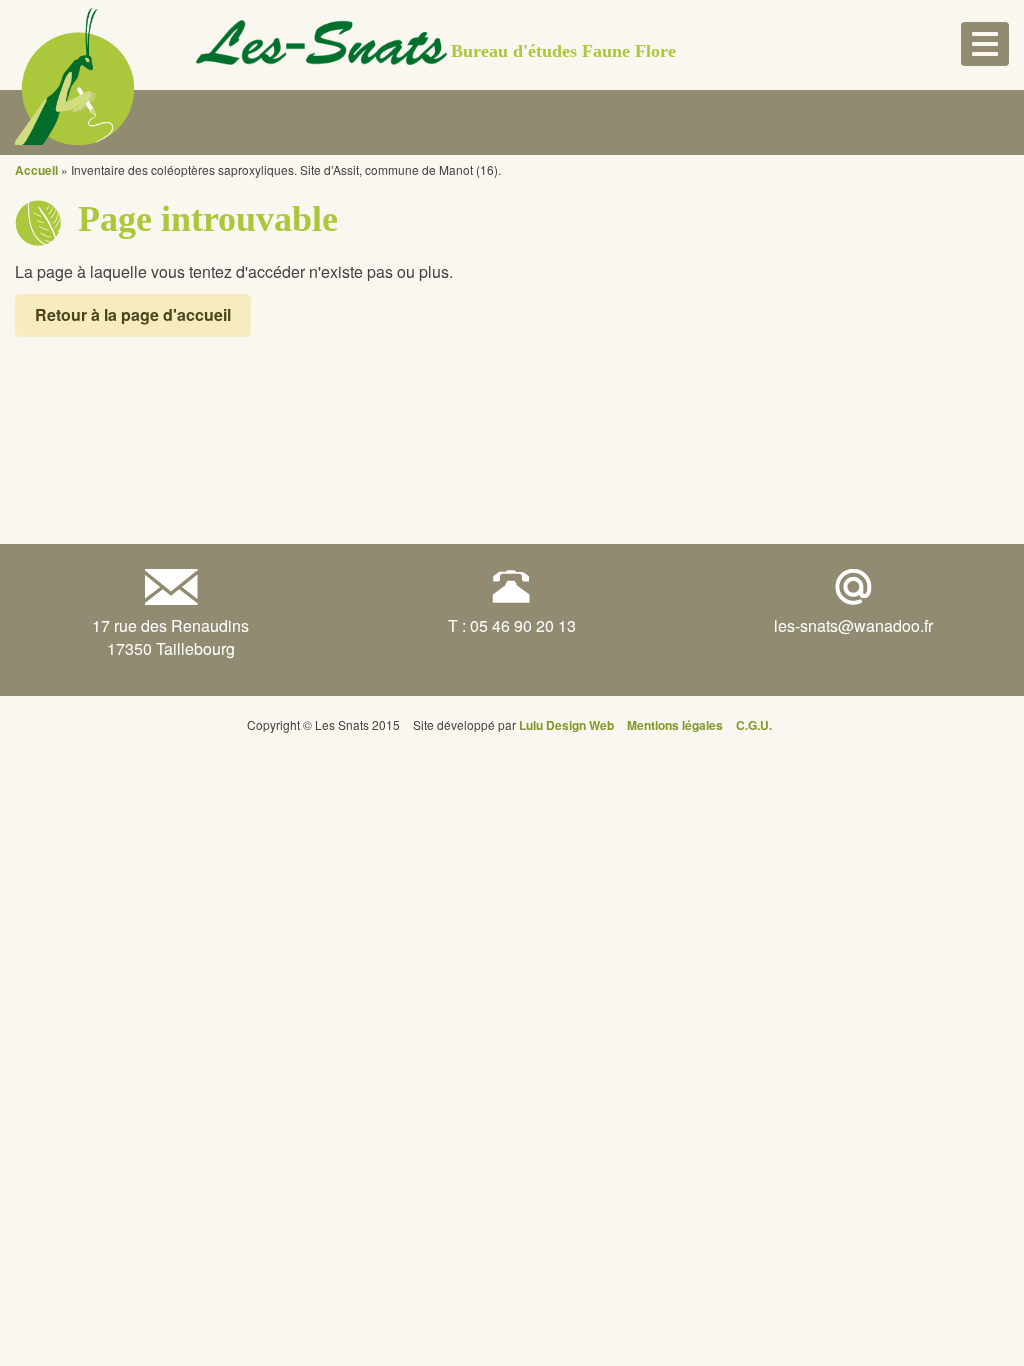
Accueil (36, 170)
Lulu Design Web (566, 725)
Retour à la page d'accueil (133, 314)
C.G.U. (754, 725)
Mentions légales (675, 725)
